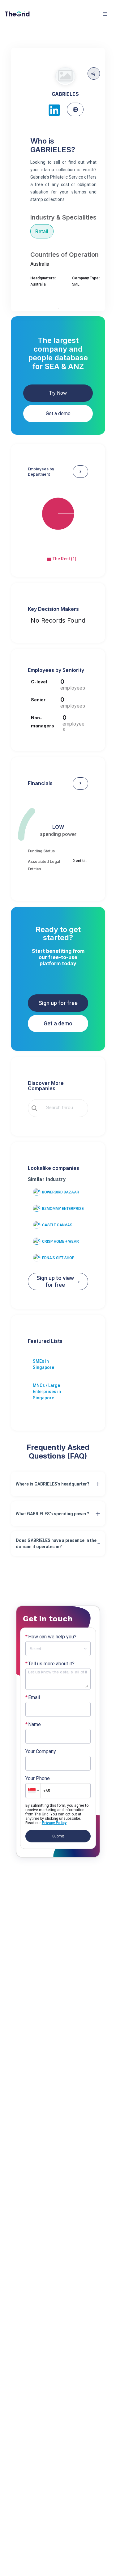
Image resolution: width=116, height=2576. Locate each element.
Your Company (41, 1752)
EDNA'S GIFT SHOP (58, 1258)
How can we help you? (51, 1637)
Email (33, 1698)
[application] (58, 519)
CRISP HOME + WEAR (60, 1241)
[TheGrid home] (17, 14)
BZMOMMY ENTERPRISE (63, 1209)
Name (33, 1725)
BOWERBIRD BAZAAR (61, 1192)
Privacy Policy (54, 1823)
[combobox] (62, 1108)
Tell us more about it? (50, 1664)
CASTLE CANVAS (57, 1225)
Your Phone (38, 1779)
